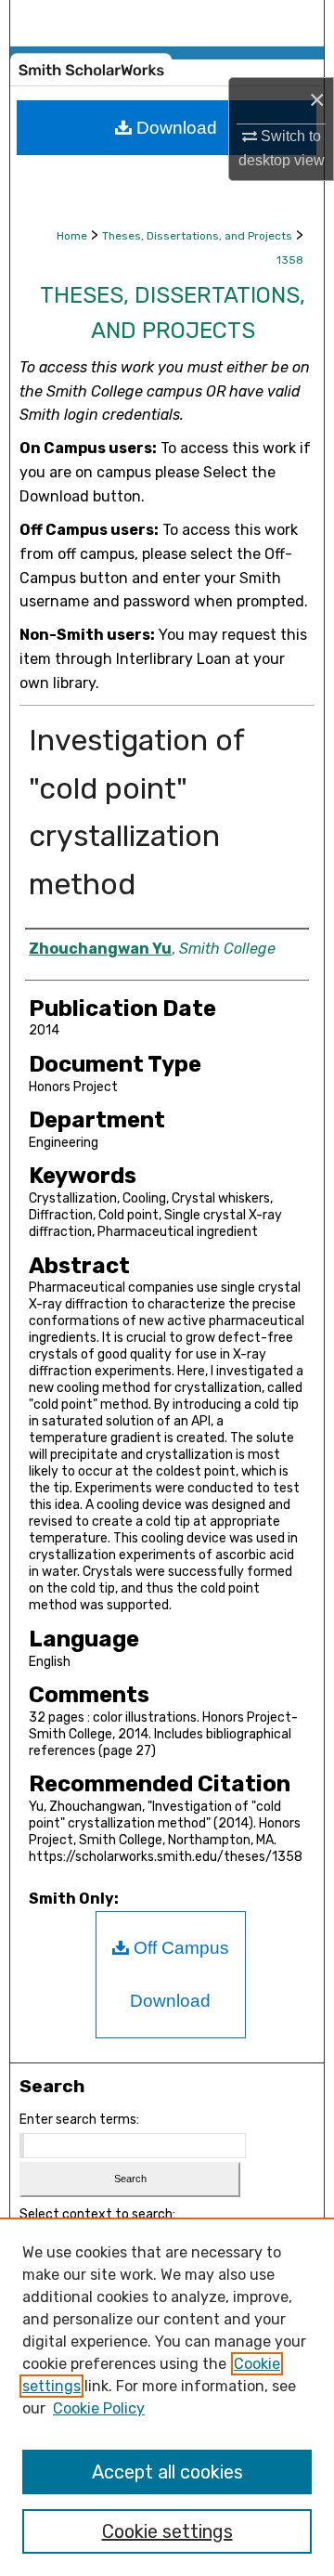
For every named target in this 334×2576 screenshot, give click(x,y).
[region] (167, 2397)
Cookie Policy (99, 2408)
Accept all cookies (167, 2472)
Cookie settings (167, 2531)
